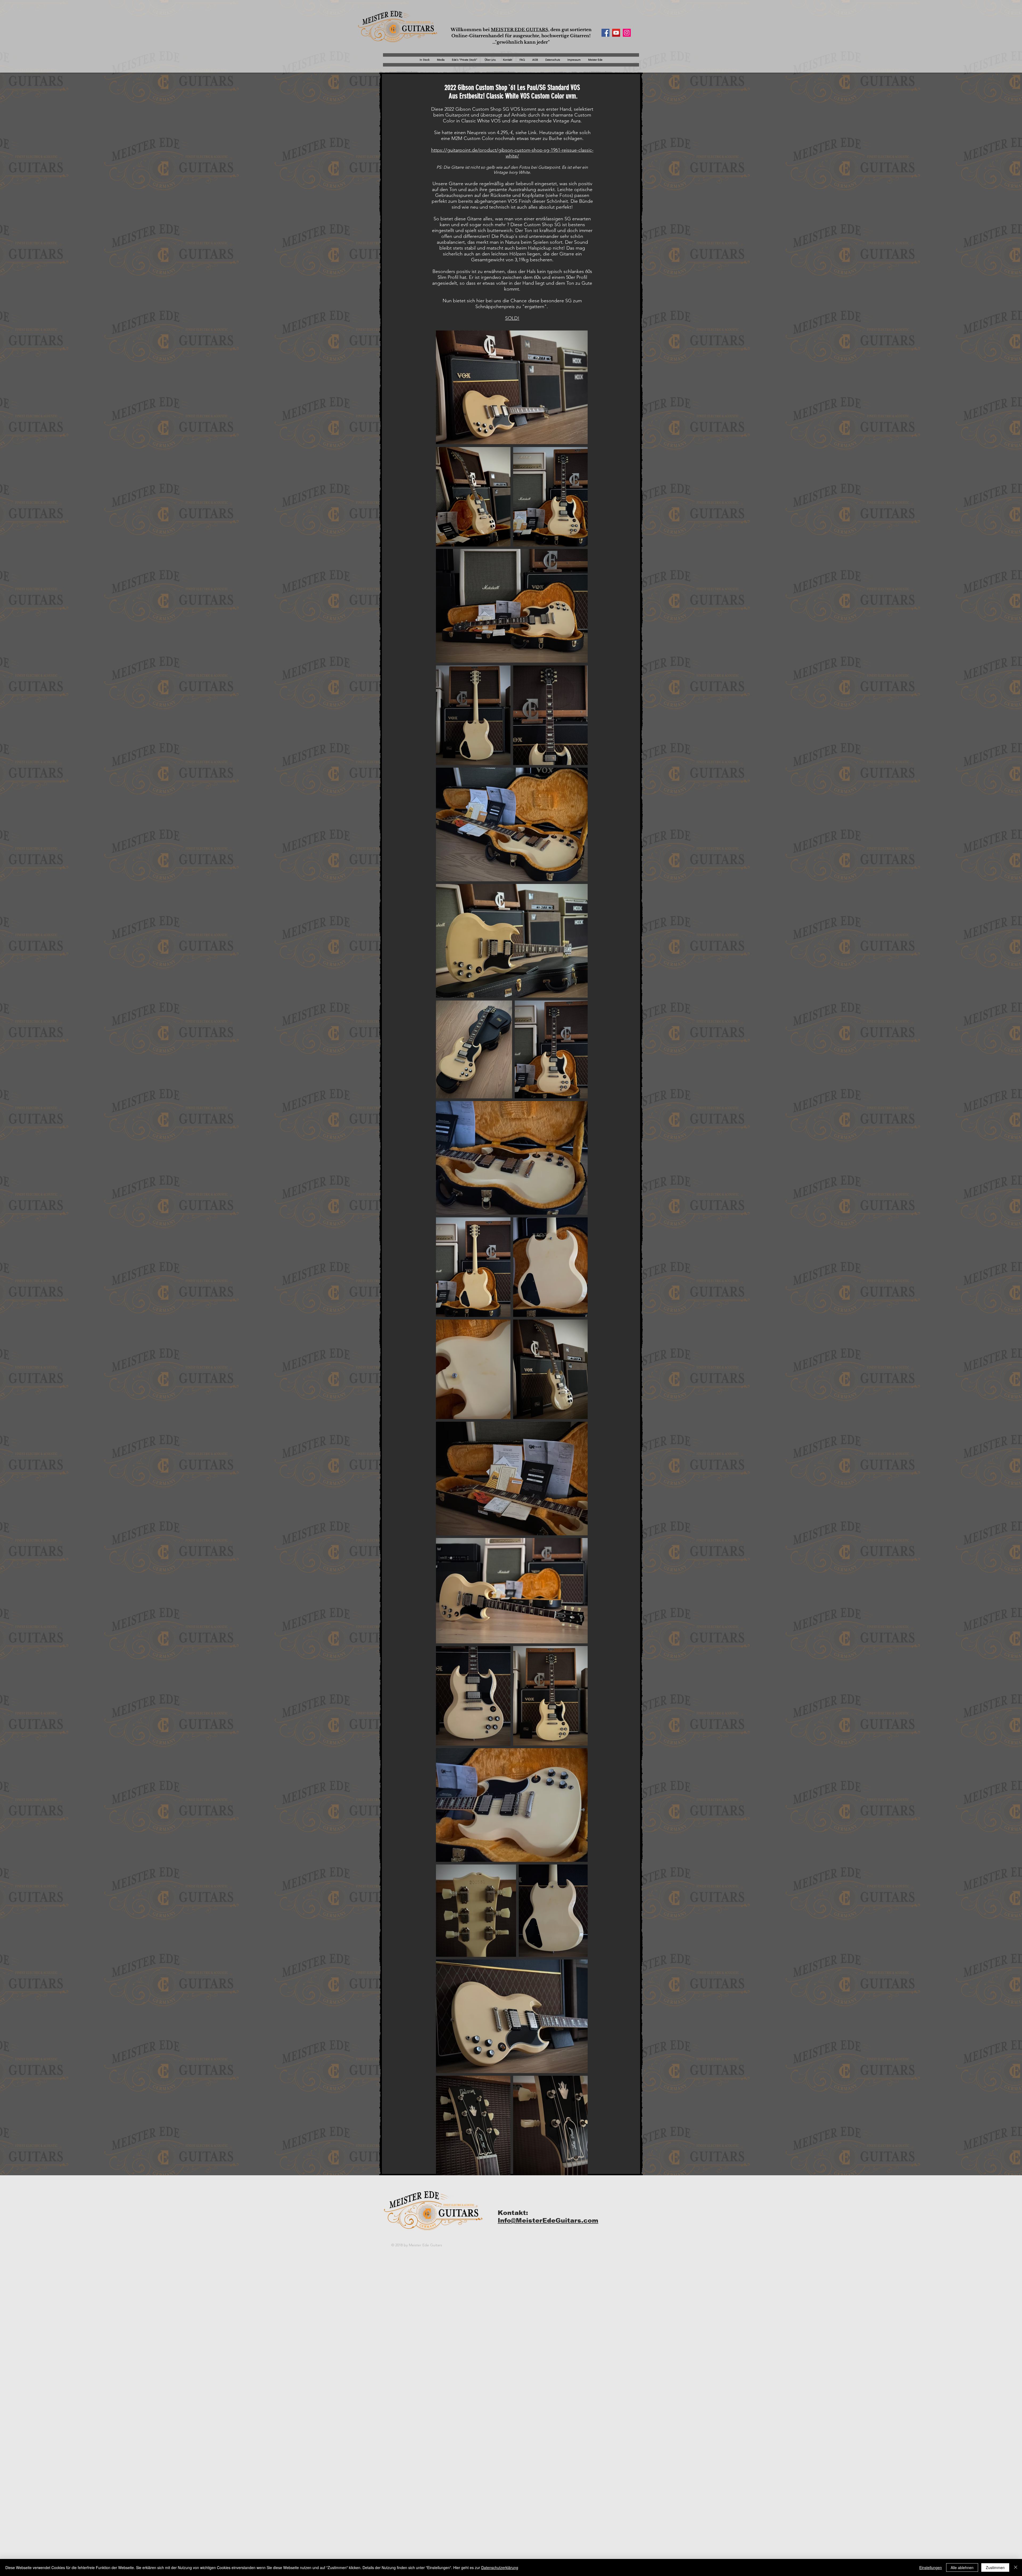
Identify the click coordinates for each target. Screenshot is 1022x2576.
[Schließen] (1016, 2567)
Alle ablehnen (962, 2567)
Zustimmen (995, 2567)
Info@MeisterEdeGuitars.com (548, 2220)
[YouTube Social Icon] (616, 33)
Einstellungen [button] (931, 2567)
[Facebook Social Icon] (605, 33)
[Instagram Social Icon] (627, 33)
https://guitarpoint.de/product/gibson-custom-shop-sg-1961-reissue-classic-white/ (512, 153)
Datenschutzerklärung (500, 2567)
